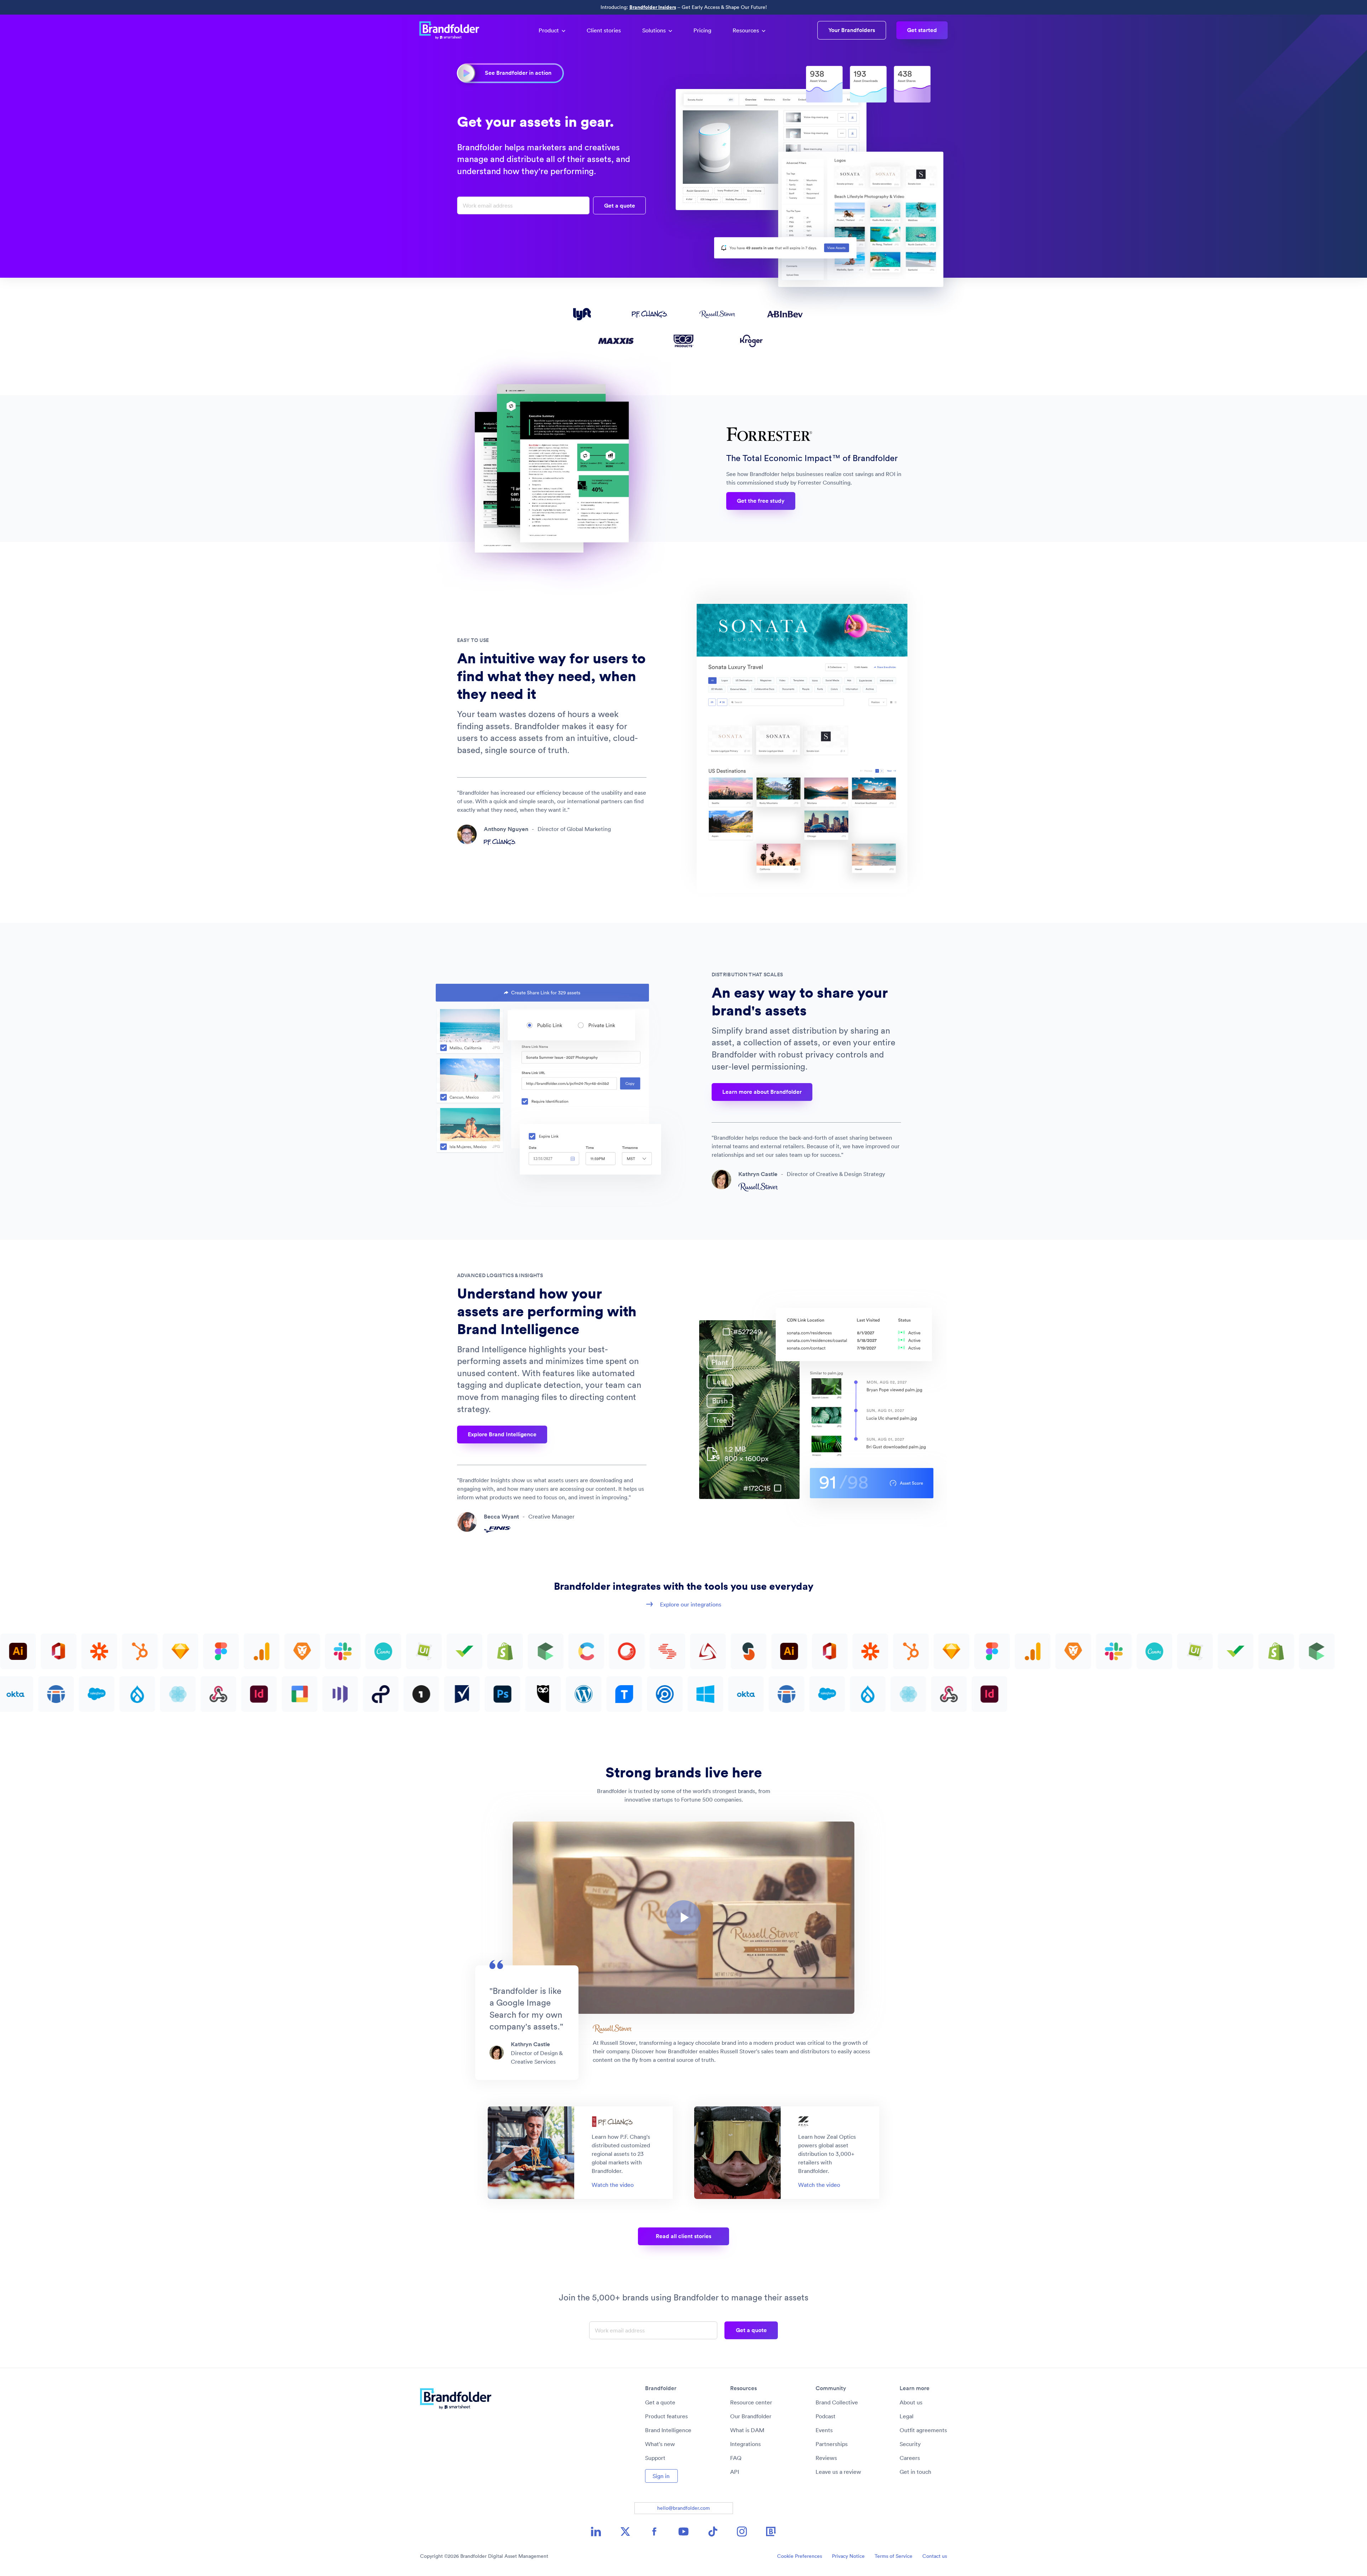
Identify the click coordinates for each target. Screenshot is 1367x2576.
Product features (666, 2416)
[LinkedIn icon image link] (596, 2531)
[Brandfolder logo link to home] (453, 30)
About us (911, 2402)
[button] (683, 1918)
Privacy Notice (848, 2556)
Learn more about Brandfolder (762, 1092)
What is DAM (747, 2430)
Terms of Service (894, 2556)
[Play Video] (683, 1918)
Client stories (604, 30)
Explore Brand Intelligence (502, 1434)
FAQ (736, 2458)
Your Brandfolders (852, 30)
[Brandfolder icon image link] (771, 2531)
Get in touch (915, 2472)
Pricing (702, 30)
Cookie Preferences (800, 2556)
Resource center (751, 2402)
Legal (907, 2416)
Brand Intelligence (668, 2430)
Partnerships (832, 2444)
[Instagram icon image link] (742, 2531)
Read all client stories (683, 2236)
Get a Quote (620, 206)
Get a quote (660, 2402)
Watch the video (613, 2185)
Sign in (661, 2476)
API (735, 2472)
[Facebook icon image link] (654, 2531)
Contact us (935, 2556)
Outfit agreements (923, 2430)
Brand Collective (837, 2402)
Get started (922, 30)
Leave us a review (838, 2472)
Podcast (826, 2416)
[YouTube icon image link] (683, 2531)
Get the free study (761, 501)
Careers (910, 2458)
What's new (660, 2444)
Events (824, 2430)
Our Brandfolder (751, 2416)
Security (910, 2444)
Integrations (745, 2444)
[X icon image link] (625, 2531)
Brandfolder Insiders (653, 7)
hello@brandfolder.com (683, 2508)
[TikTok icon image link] (713, 2531)
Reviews (826, 2458)
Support (655, 2458)
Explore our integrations (691, 1604)
